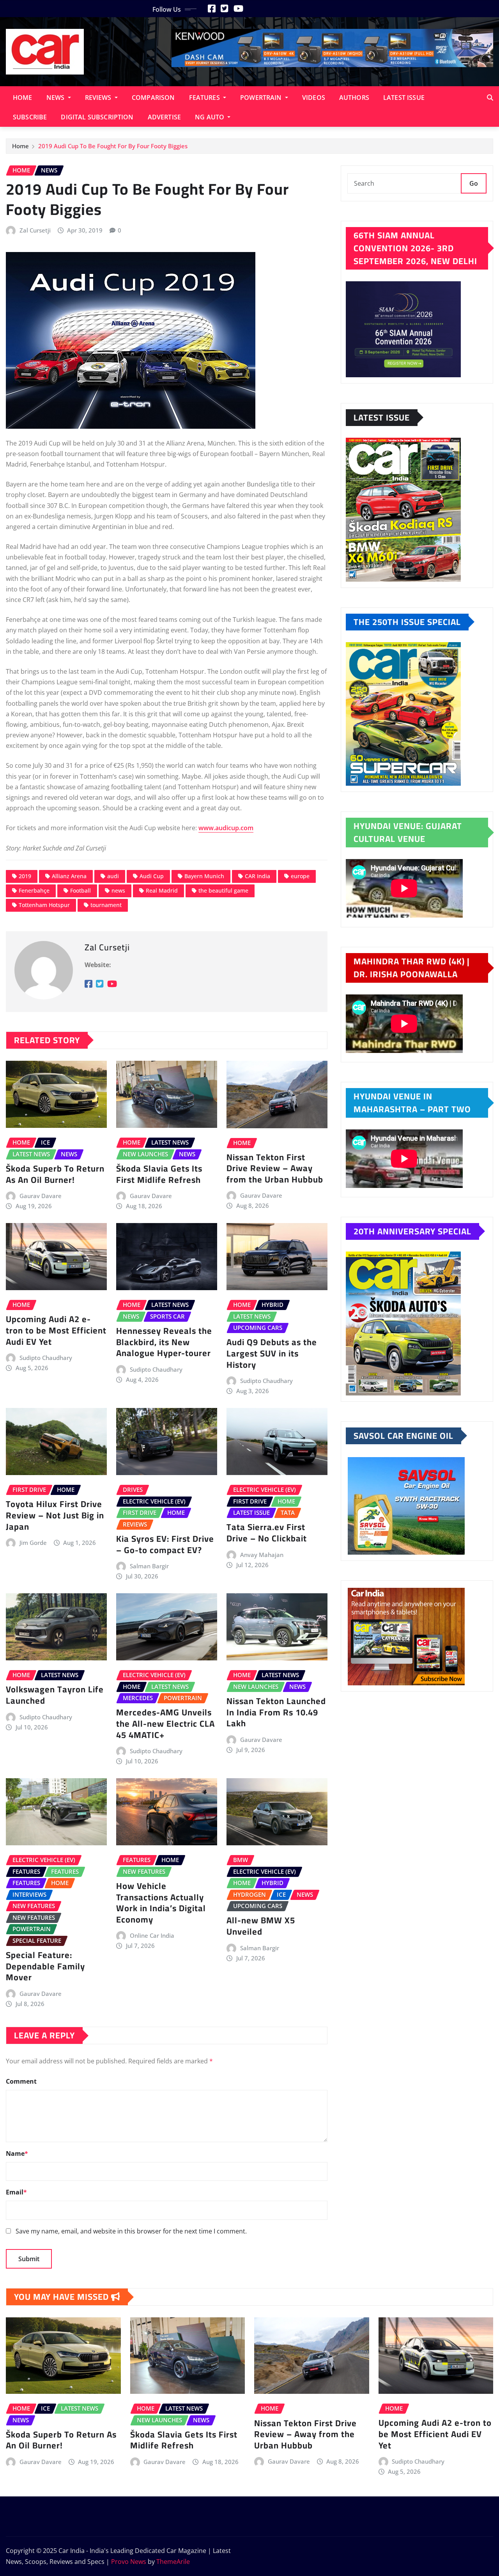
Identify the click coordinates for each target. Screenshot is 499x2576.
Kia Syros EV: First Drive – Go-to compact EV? (165, 1544)
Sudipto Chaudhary (46, 1358)
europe (300, 876)
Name (17, 2153)
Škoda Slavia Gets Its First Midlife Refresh (159, 1174)
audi (113, 876)
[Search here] (490, 98)
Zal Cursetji (35, 230)
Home (23, 98)
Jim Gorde (33, 1543)
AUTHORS (354, 98)
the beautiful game (223, 890)
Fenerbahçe (34, 890)
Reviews (99, 98)
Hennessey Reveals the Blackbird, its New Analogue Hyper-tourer (164, 1342)
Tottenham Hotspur (44, 905)
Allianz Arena (69, 876)
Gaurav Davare (41, 1196)
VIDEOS (314, 98)
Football (81, 890)
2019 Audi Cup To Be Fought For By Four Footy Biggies (113, 146)
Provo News (129, 2562)
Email (16, 2192)
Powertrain (262, 98)
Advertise (164, 117)
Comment (21, 2081)
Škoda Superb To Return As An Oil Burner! (55, 1174)
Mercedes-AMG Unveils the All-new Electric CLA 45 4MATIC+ (165, 1723)
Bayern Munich (204, 876)
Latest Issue (404, 98)
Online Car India (152, 1935)
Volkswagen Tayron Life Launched (55, 1695)
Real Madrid (162, 890)
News (56, 98)
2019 (25, 876)
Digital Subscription (97, 117)
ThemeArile (173, 2562)
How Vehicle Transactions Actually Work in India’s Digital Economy (161, 1903)
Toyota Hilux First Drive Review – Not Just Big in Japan (55, 1515)
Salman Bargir (149, 1566)
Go (474, 183)
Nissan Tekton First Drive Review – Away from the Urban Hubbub (275, 1168)
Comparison (153, 98)
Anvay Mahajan (262, 1555)
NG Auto (210, 117)
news (118, 890)
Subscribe (30, 117)
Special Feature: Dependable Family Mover (45, 1966)
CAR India (257, 876)
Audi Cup (152, 876)
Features (205, 98)
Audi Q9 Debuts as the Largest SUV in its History (272, 1353)
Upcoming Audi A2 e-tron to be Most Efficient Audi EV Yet (56, 1330)
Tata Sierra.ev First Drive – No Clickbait (267, 1533)
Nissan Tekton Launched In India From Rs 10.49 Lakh (276, 1712)
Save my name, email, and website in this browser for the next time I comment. (131, 2231)
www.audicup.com (226, 828)
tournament (106, 905)
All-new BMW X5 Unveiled (261, 1926)
